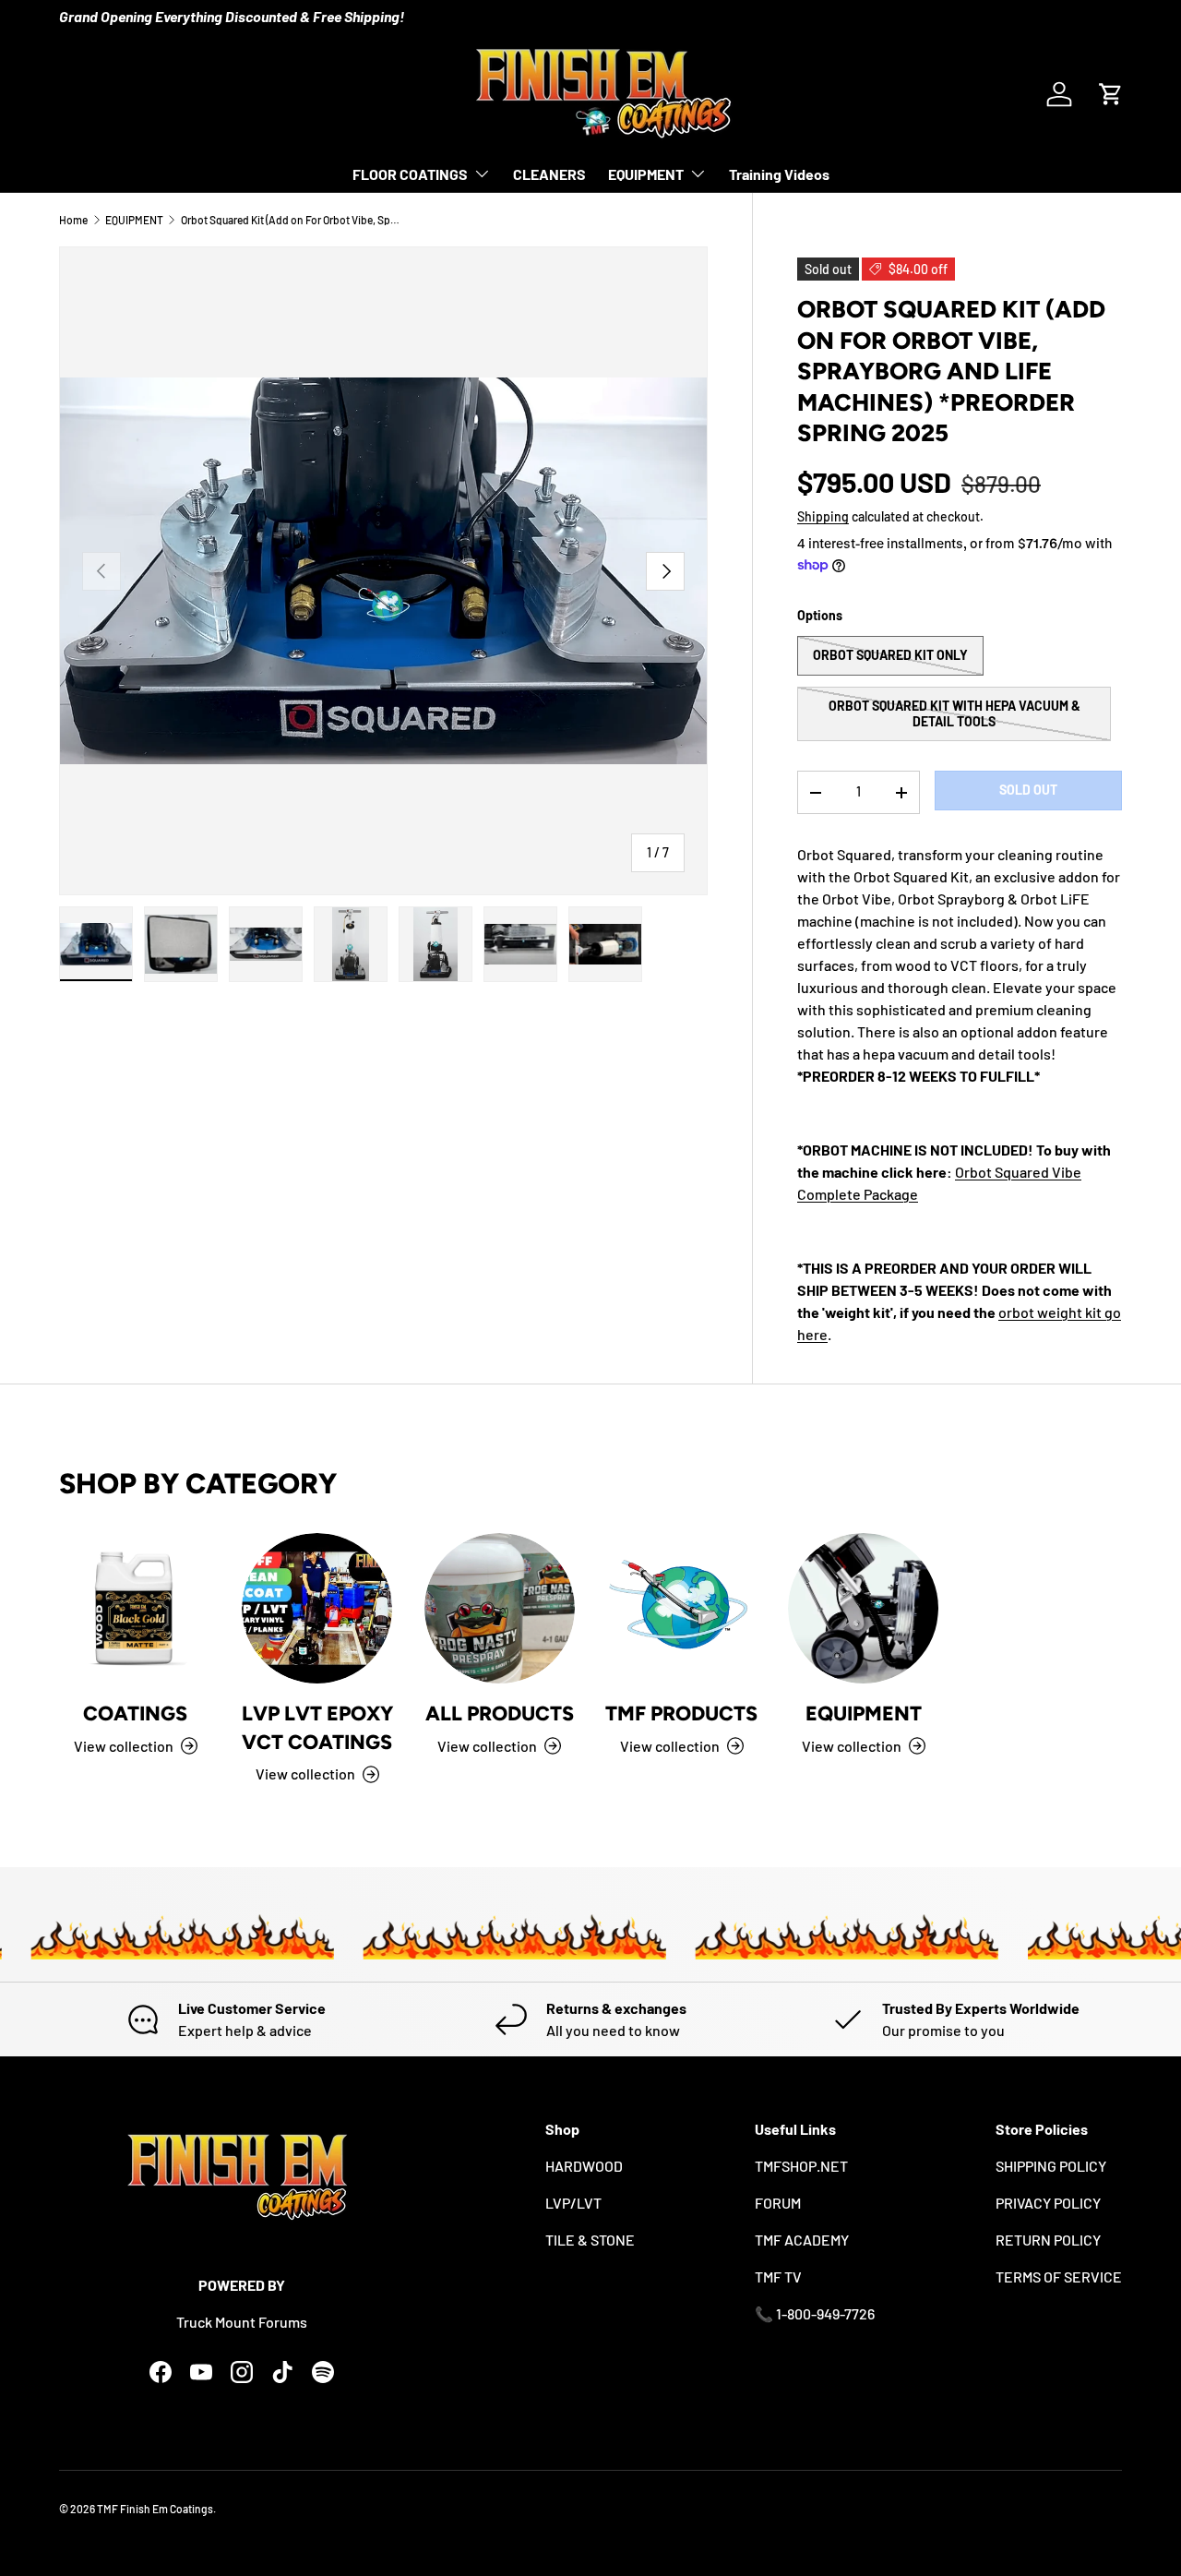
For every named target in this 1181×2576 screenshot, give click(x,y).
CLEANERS (549, 174)
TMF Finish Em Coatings (155, 2509)
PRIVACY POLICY (1048, 2203)
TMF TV (778, 2276)
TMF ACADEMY (802, 2240)
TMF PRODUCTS (681, 1713)
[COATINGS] (135, 1608)
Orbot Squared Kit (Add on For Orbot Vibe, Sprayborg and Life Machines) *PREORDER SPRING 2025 (292, 220)
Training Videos (779, 174)
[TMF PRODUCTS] (681, 1608)
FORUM (778, 2203)
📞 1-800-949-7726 (815, 2313)
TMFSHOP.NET (801, 2166)
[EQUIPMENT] (863, 1608)
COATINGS (135, 1713)
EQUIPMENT (646, 174)
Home (73, 220)
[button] (1111, 94)
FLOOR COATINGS (410, 174)
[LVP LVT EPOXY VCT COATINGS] (317, 1608)
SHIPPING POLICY (1051, 2166)
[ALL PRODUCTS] (500, 1608)
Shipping (823, 516)
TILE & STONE (590, 2240)
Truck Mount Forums (242, 2322)
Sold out (1028, 790)
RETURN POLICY (1048, 2240)
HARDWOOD (584, 2166)
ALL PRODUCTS (500, 1713)
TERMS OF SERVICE (1059, 2276)
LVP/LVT (573, 2203)
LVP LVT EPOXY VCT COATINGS (317, 1727)
